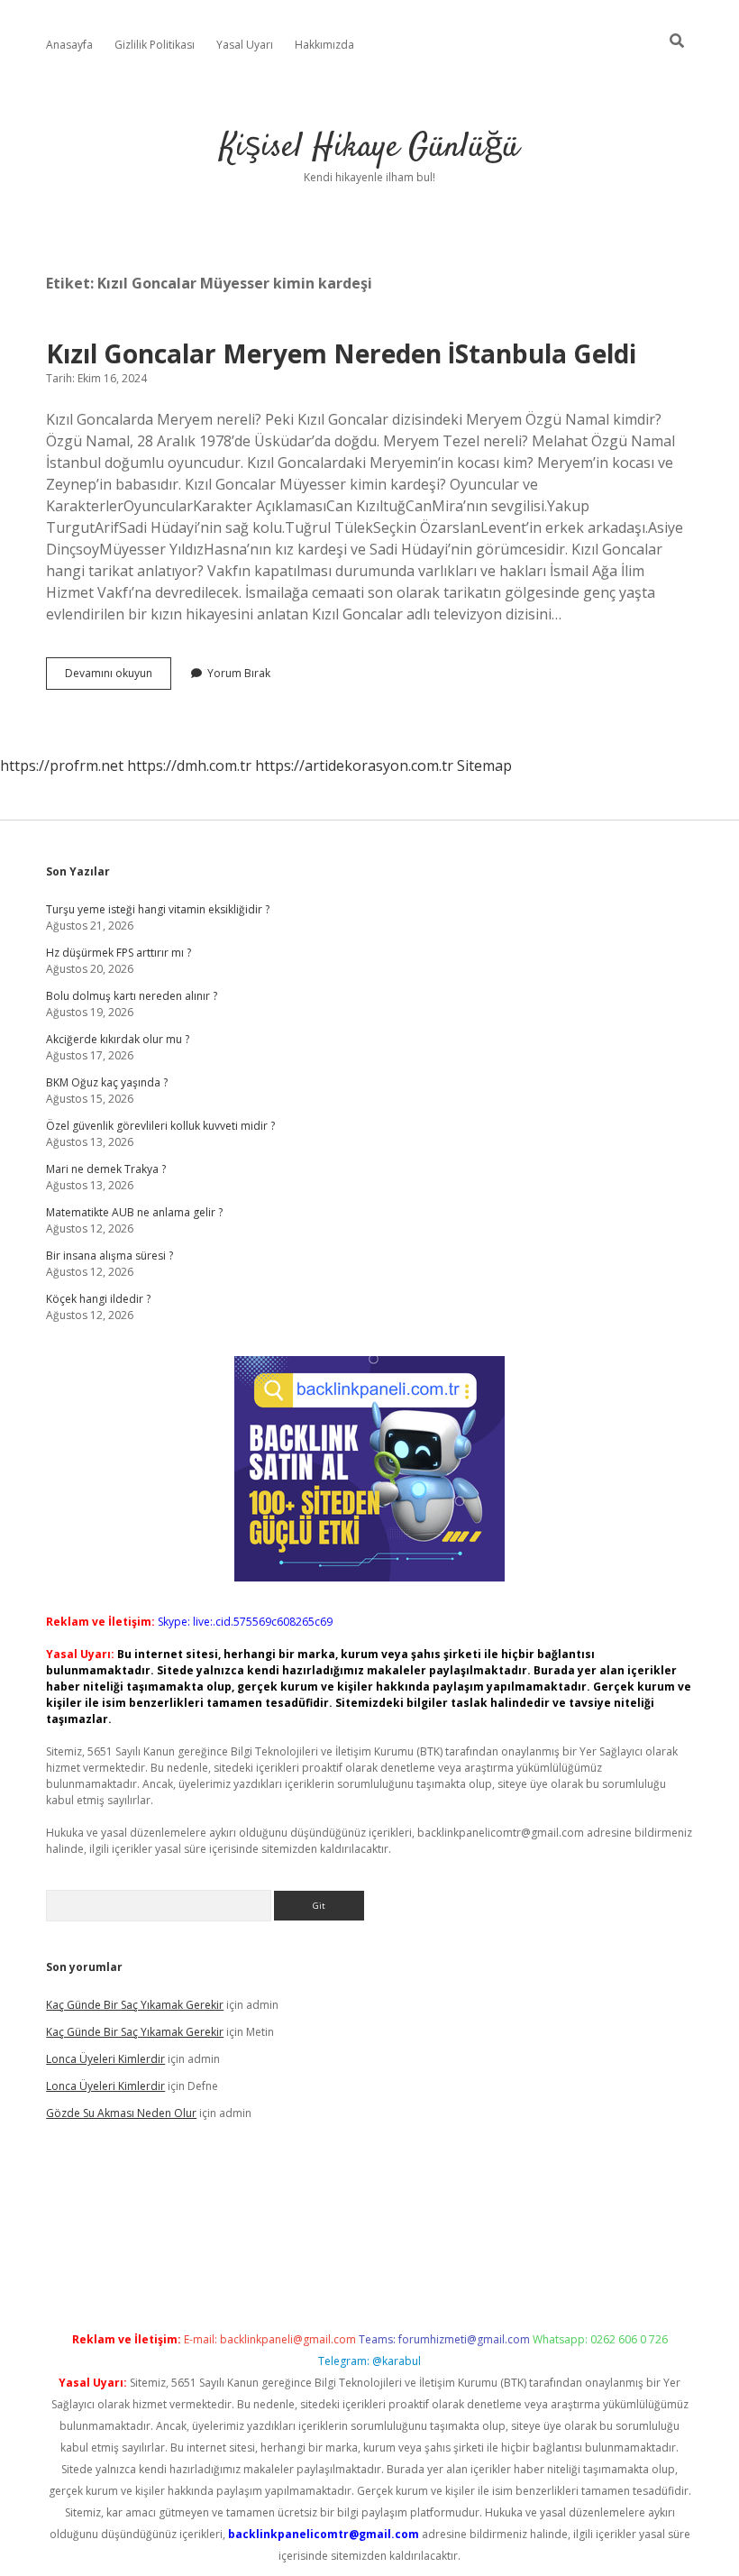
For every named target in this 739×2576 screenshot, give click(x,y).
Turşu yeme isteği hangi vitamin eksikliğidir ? (158, 909)
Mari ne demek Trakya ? (106, 1169)
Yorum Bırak (239, 673)
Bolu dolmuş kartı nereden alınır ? (132, 996)
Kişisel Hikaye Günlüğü (369, 147)
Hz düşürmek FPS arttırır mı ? (119, 953)
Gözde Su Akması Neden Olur (121, 2113)
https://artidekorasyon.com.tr (354, 765)
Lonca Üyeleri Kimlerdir (105, 2059)
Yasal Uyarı (245, 45)
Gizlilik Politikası (155, 45)
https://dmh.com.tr (189, 765)
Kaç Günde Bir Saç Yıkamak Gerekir (135, 2005)
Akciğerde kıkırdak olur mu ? (118, 1039)
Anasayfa (69, 45)
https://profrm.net (62, 765)
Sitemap (484, 765)
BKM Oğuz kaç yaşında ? (107, 1082)
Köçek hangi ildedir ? (98, 1299)
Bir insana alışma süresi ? (109, 1256)
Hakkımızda (324, 45)
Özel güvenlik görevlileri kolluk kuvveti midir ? (160, 1126)
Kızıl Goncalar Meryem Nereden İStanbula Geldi (341, 353)
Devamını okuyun (118, 677)
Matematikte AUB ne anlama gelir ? (134, 1212)
